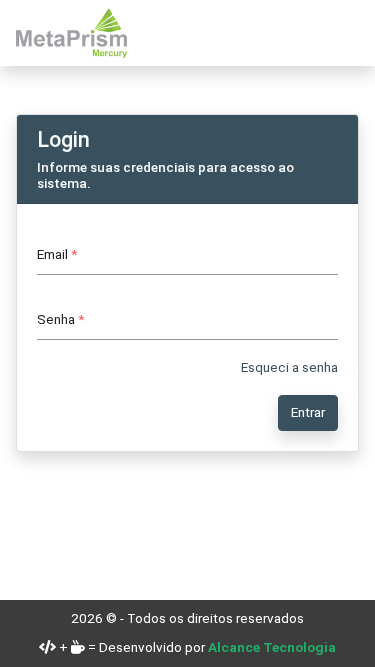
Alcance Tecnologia (272, 647)
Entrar (308, 412)
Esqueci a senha (289, 367)
